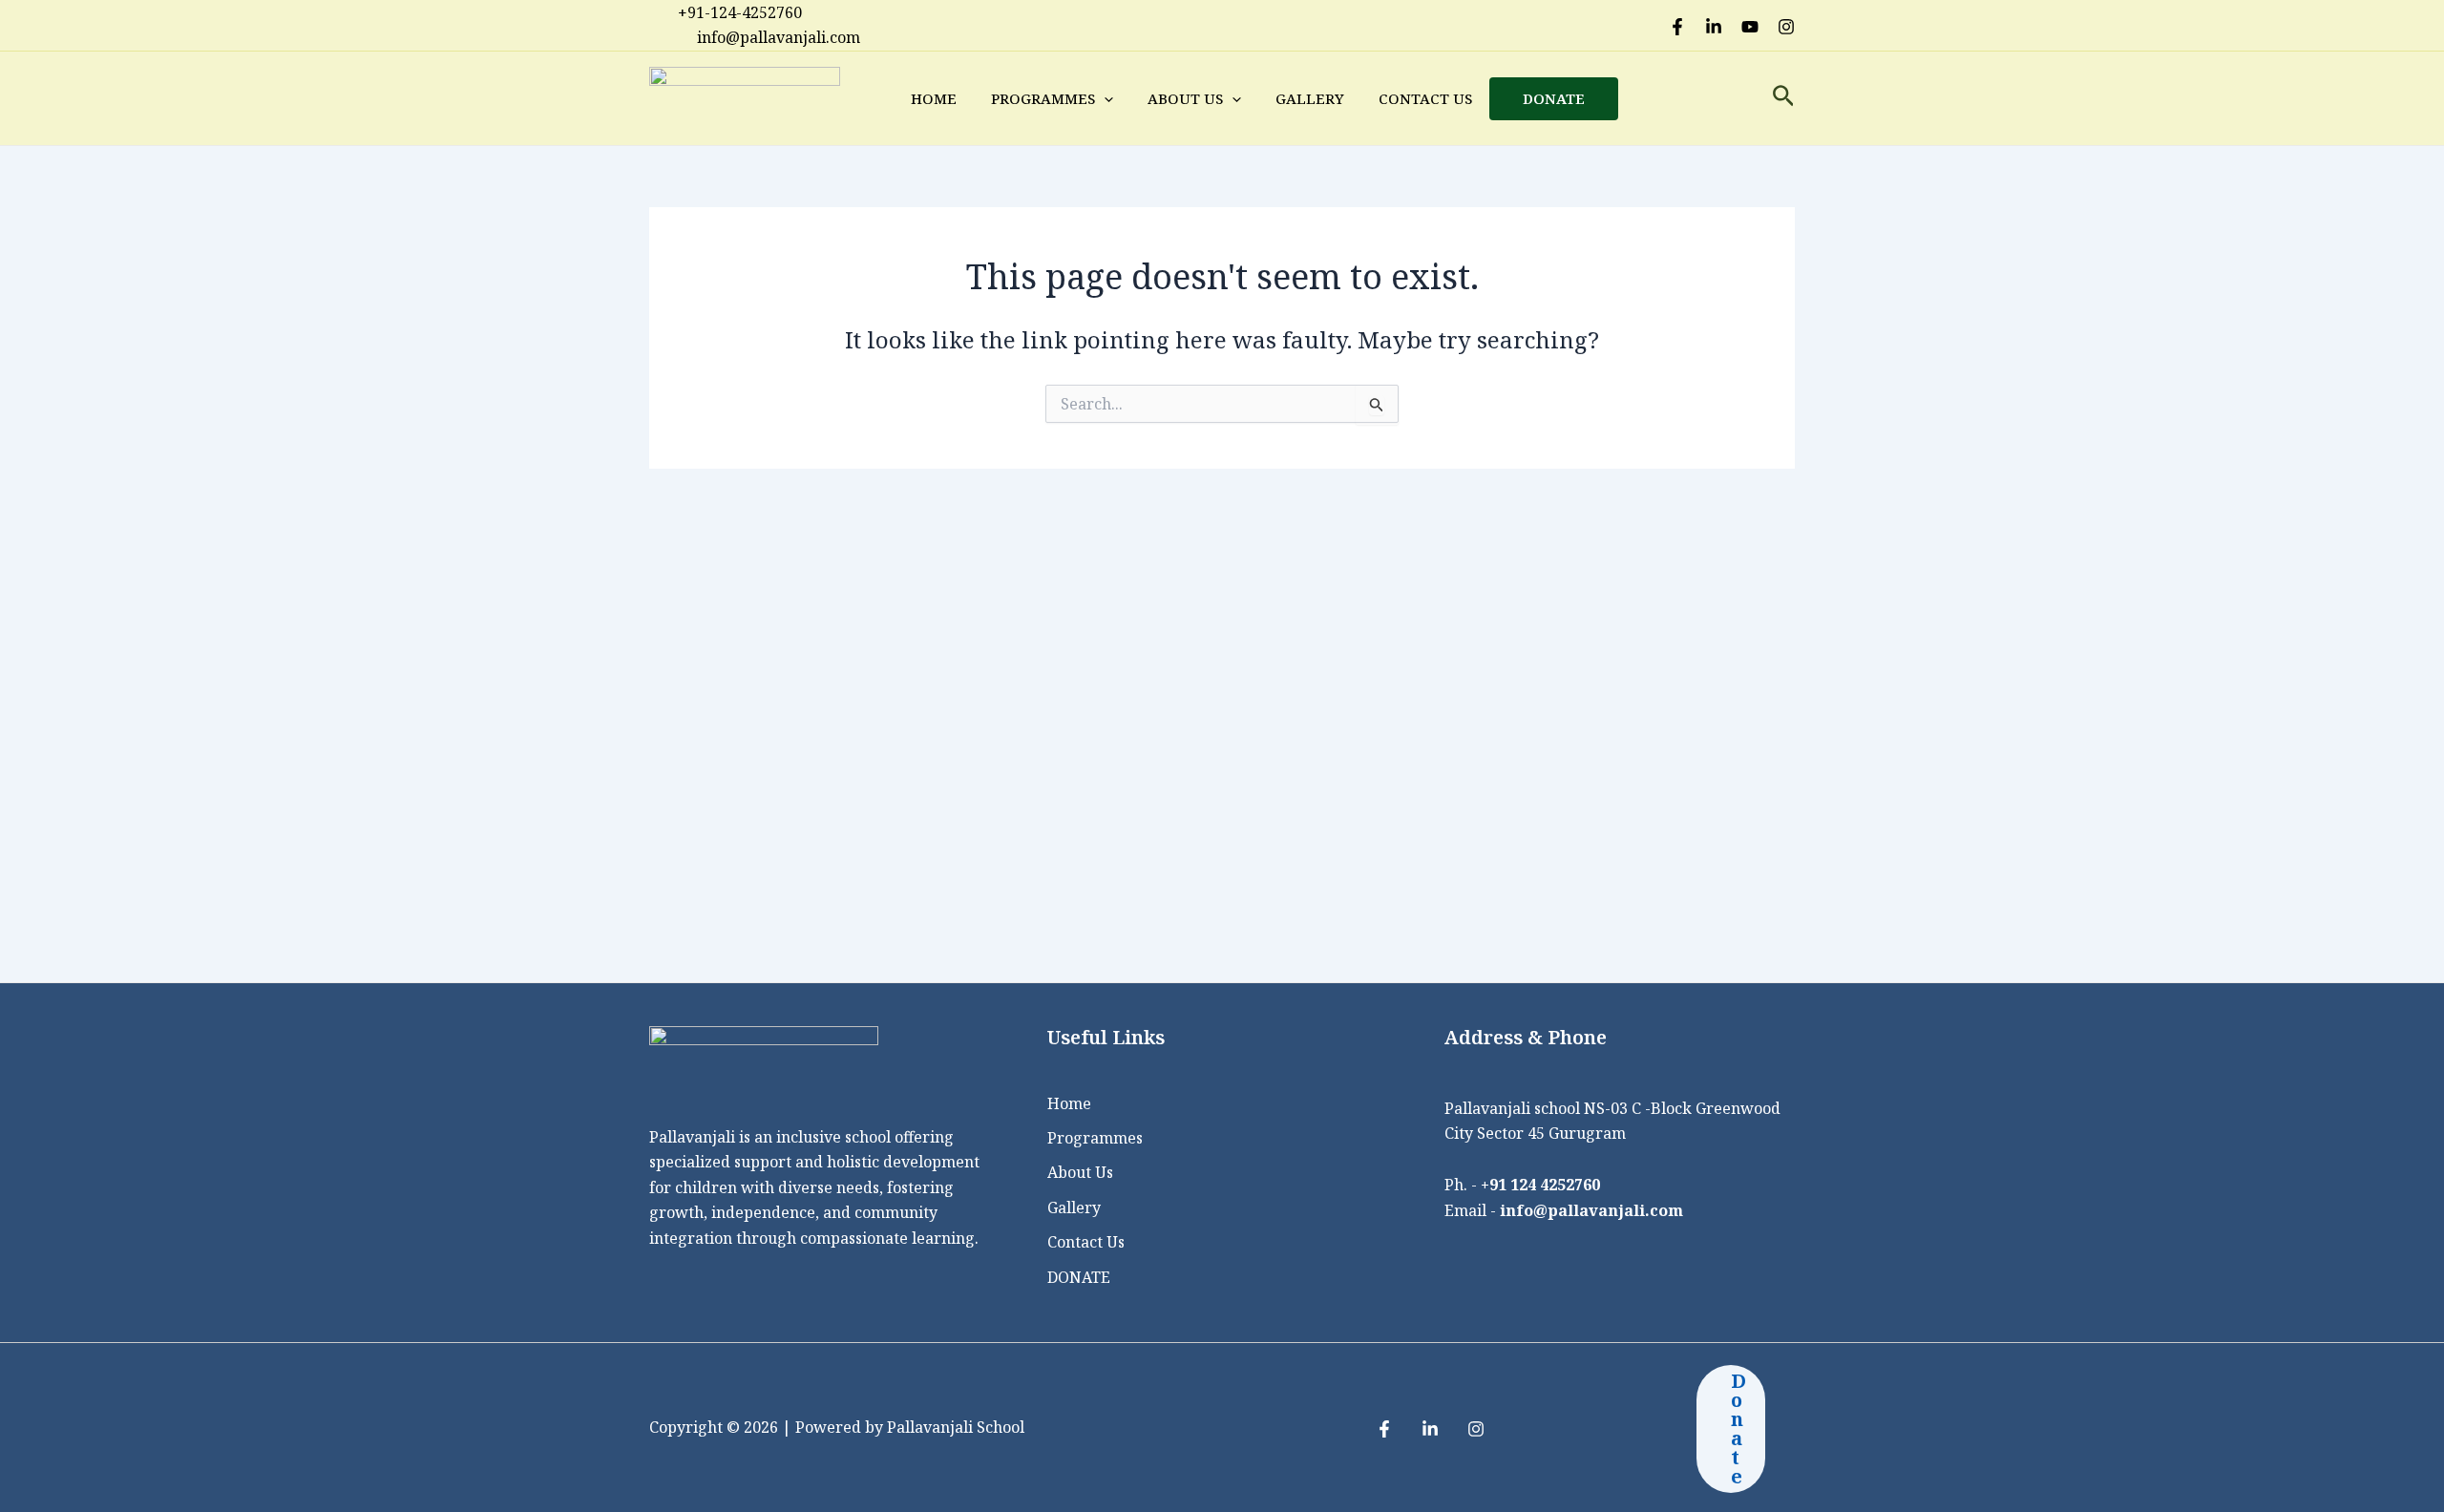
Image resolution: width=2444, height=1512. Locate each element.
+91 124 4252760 (1540, 1185)
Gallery (1310, 98)
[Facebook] (1677, 27)
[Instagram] (1786, 27)
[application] (1104, 98)
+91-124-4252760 (740, 12)
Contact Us (1425, 98)
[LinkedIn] (1714, 27)
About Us (1185, 98)
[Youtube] (1750, 27)
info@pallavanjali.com (1591, 1210)
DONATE (1554, 98)
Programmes (1043, 98)
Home (934, 98)
